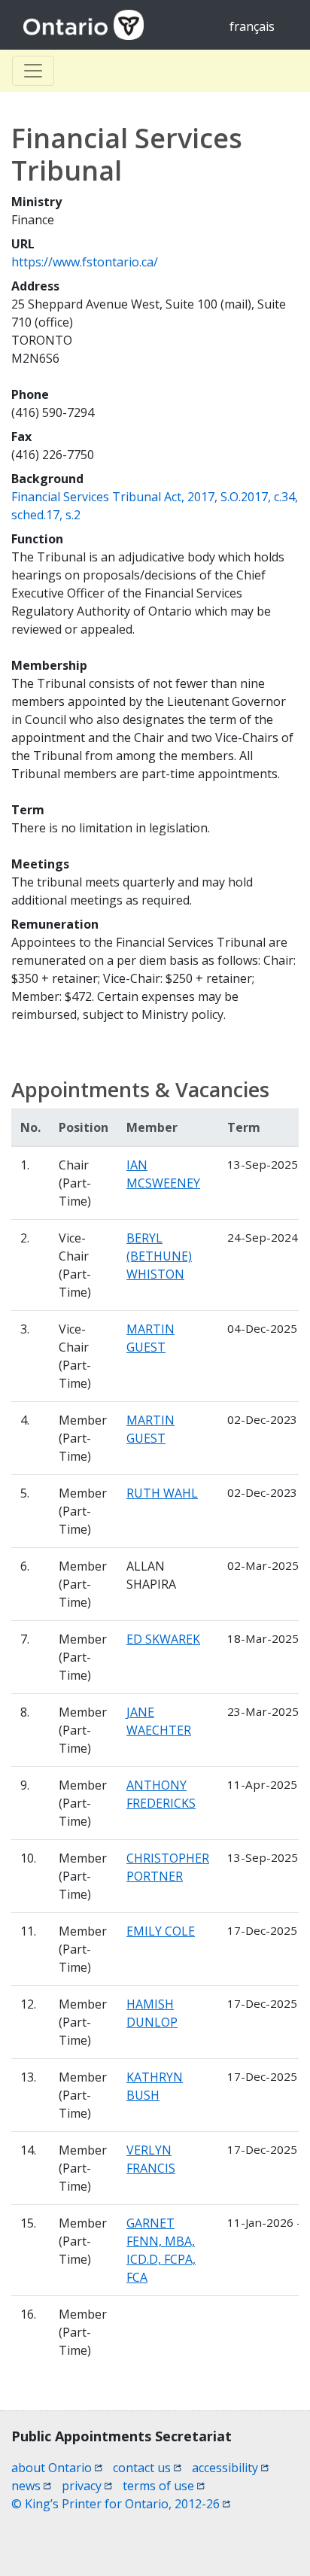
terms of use (164, 2486)
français (252, 26)
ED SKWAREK (163, 1639)
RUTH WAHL (162, 1493)
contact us (147, 2468)
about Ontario (57, 2468)
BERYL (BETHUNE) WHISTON (159, 1256)
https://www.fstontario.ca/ (85, 262)
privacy (87, 2486)
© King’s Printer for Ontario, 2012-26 (121, 2504)
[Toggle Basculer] (33, 71)
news (31, 2486)
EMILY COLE (161, 1931)
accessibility (230, 2468)
